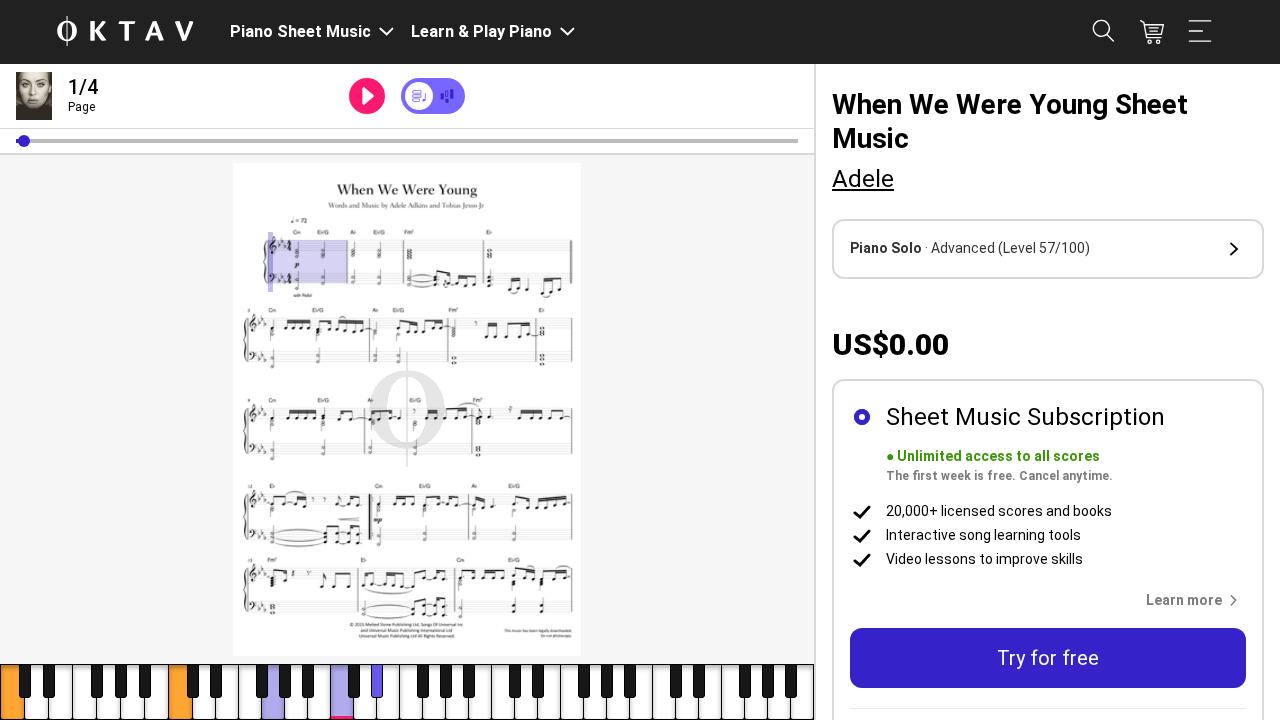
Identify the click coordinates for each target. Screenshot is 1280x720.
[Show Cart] (1152, 32)
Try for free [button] (1048, 658)
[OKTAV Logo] (125, 32)
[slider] (407, 141)
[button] (24, 141)
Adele (863, 179)
